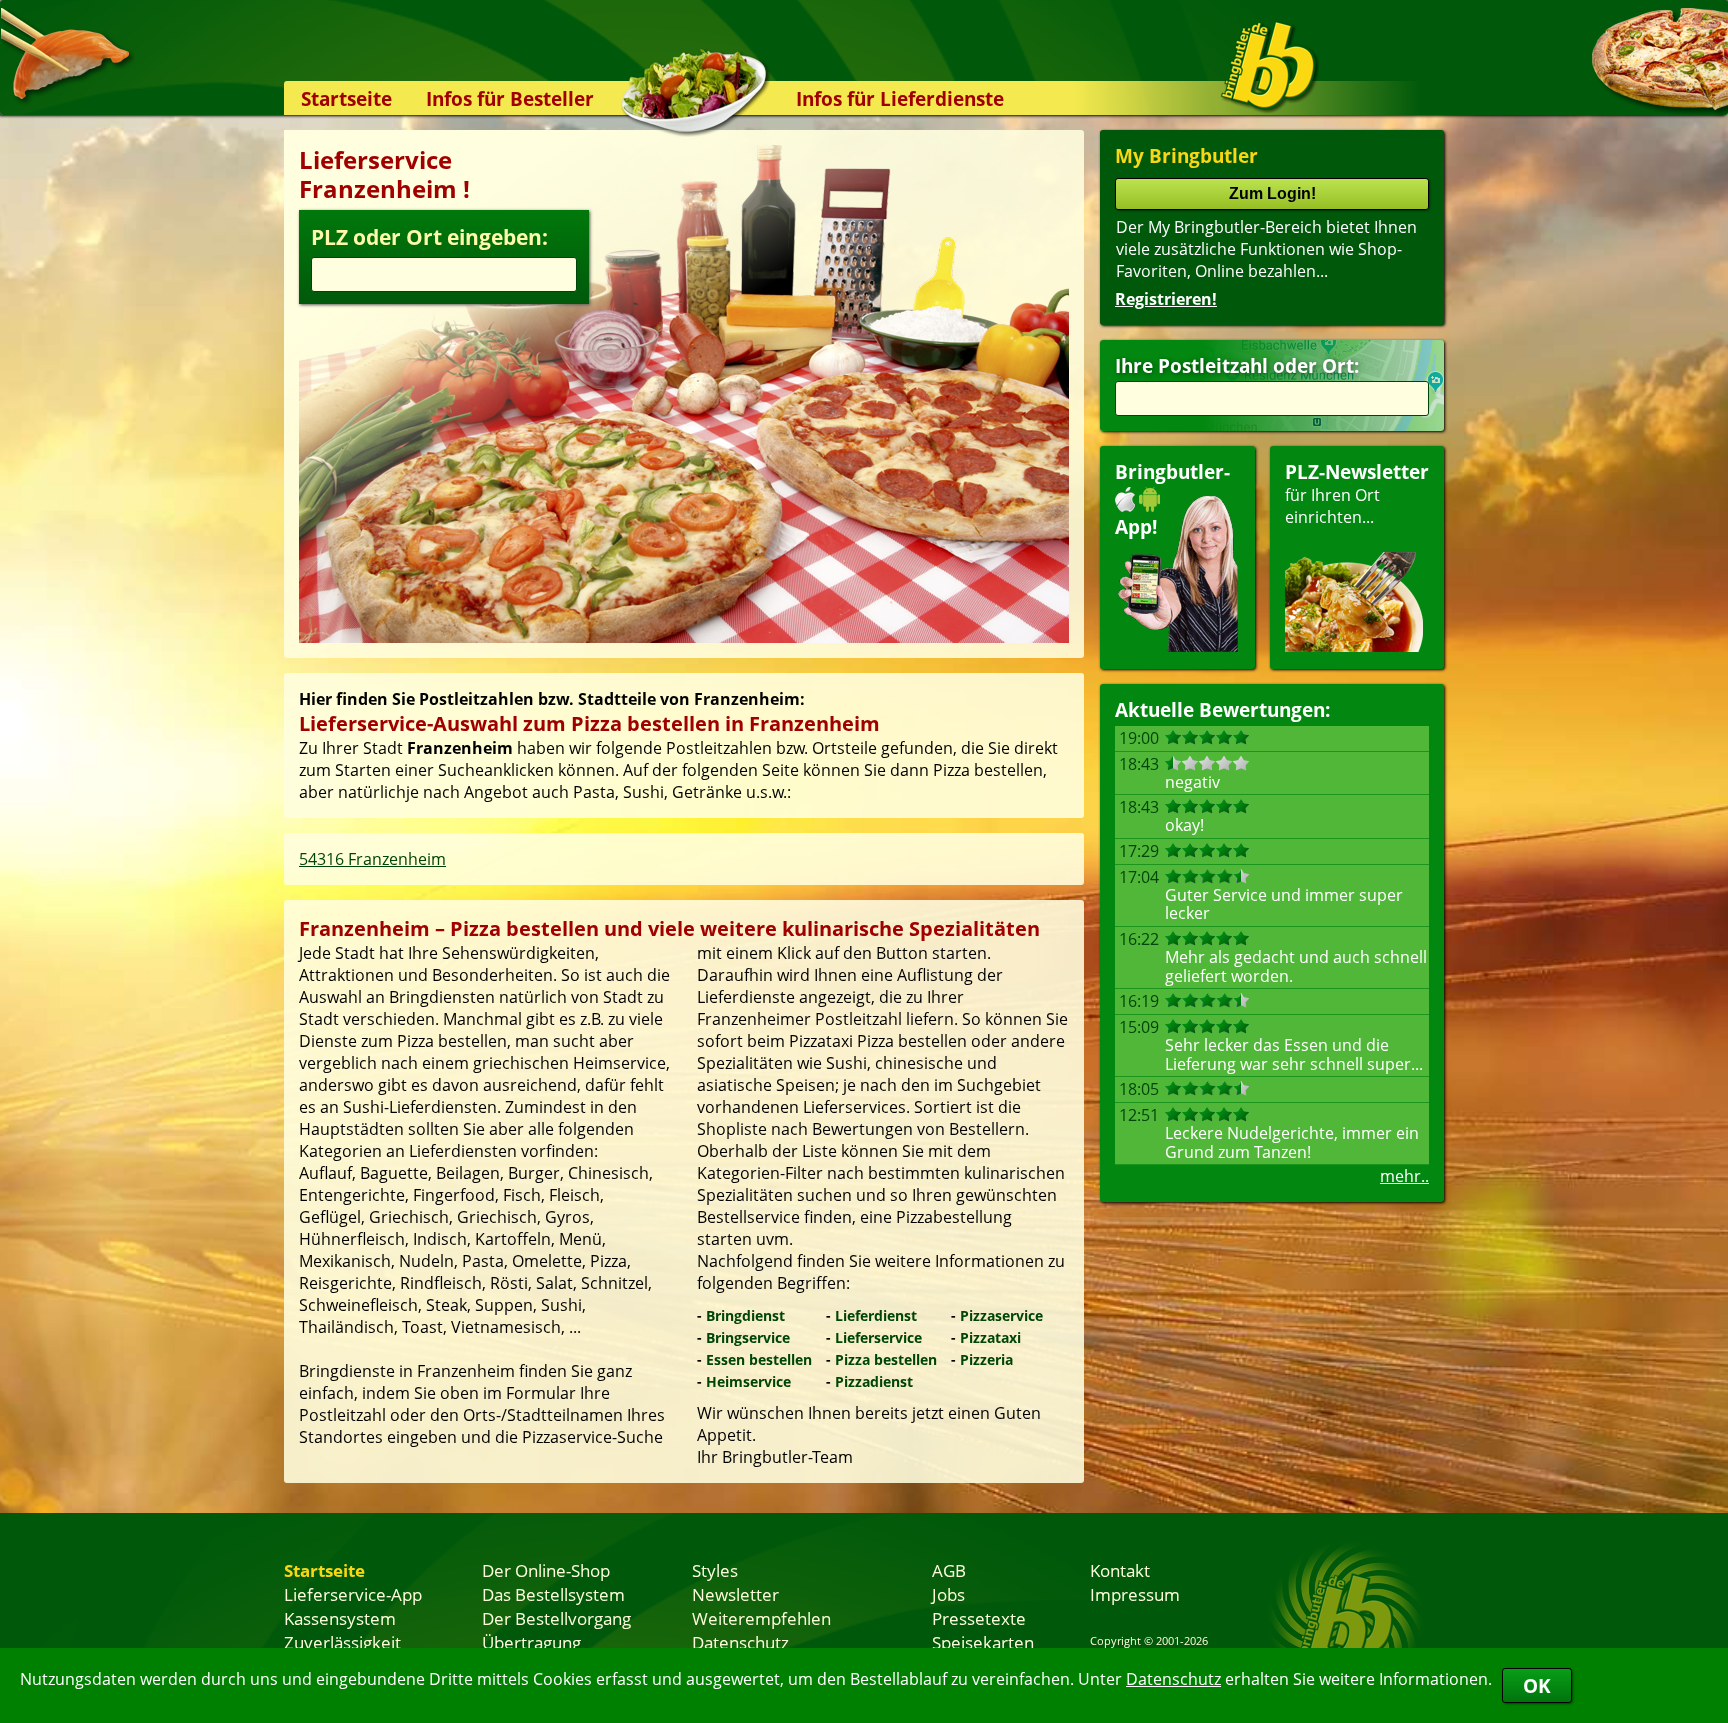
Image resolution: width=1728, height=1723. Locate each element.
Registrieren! (1166, 299)
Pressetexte (979, 1618)
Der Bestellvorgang (556, 1618)
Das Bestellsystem (553, 1594)
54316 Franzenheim (372, 859)
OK (1537, 1685)
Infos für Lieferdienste (900, 98)
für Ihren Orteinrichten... (1357, 493)
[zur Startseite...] (1268, 66)
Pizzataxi (990, 1337)
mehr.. (1404, 1176)
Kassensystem (340, 1618)
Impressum (1135, 1594)
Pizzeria (986, 1359)
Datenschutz (1173, 1679)
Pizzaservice (1001, 1315)
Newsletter (735, 1594)
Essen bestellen (759, 1359)
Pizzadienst (874, 1381)
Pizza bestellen (886, 1359)
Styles (715, 1570)
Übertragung (531, 1642)
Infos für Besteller (510, 98)
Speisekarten (983, 1642)
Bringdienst (745, 1315)
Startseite (346, 98)
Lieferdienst (876, 1315)
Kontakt (1120, 1570)
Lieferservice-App (353, 1594)
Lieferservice (878, 1337)
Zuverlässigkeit (342, 1642)
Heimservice (748, 1381)
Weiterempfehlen (761, 1618)
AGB (949, 1570)
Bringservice (748, 1337)
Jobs (948, 1594)
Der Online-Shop (546, 1570)
